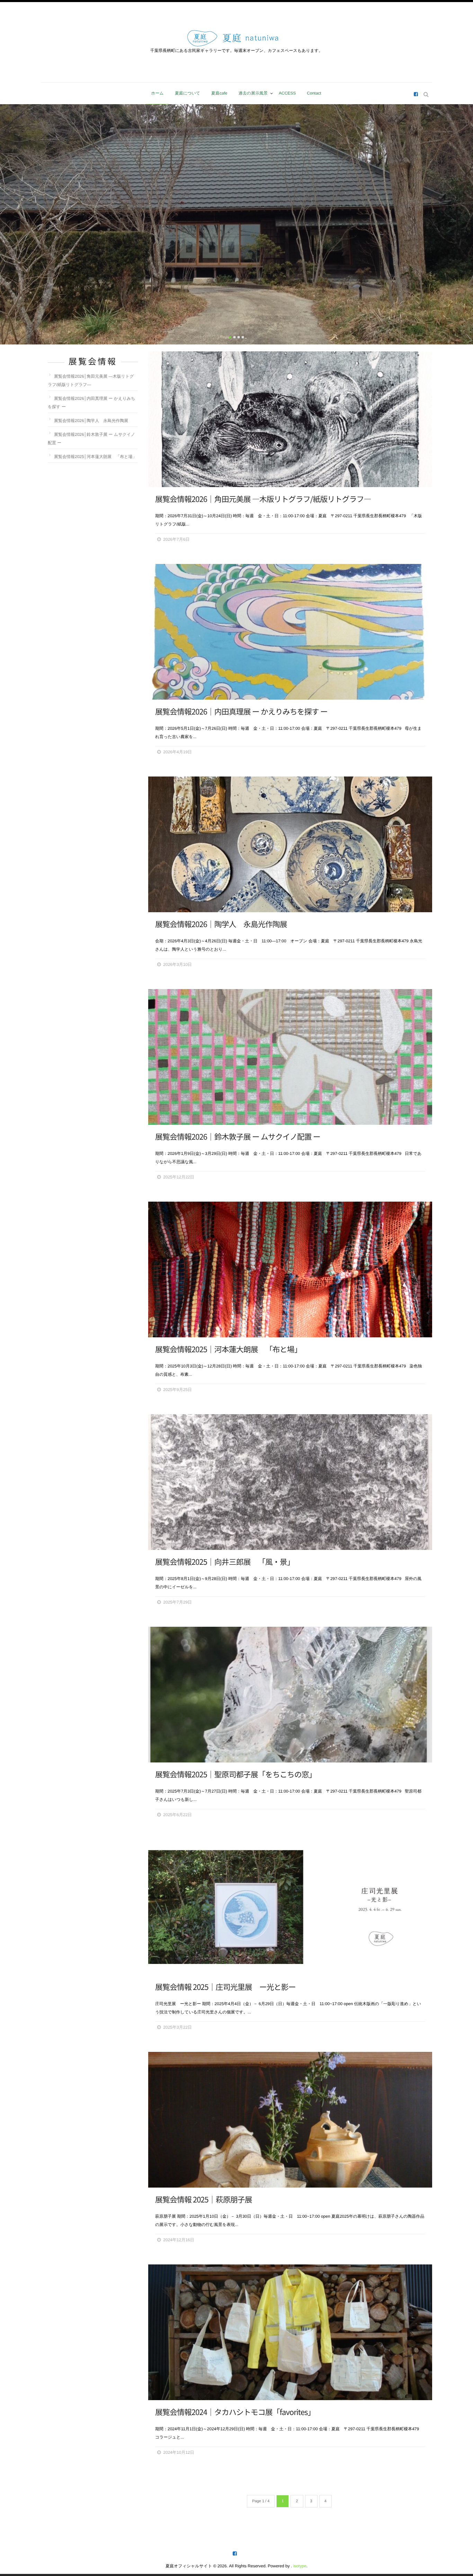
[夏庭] (416, 95)
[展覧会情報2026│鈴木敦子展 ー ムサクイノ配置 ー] (290, 1057)
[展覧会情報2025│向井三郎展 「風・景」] (290, 1482)
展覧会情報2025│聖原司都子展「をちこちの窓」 (236, 1775)
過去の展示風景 (253, 93)
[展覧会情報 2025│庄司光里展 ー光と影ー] (290, 1907)
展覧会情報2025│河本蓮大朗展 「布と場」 (228, 1349)
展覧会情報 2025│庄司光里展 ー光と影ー (225, 1987)
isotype (300, 2566)
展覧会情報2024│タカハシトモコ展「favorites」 (235, 2412)
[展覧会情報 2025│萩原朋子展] (290, 2120)
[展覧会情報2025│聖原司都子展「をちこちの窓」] (290, 1695)
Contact (314, 93)
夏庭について (188, 93)
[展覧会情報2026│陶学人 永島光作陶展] (290, 844)
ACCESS (287, 93)
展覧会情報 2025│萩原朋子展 (204, 2200)
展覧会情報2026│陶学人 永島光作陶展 (221, 924)
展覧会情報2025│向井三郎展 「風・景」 (225, 1562)
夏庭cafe (219, 93)
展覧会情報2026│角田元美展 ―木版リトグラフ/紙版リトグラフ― (263, 499)
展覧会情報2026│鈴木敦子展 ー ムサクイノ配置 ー (238, 1137)
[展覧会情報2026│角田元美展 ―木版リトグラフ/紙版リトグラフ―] (290, 419)
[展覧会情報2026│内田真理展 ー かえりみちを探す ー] (290, 632)
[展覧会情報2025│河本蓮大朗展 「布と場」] (290, 1269)
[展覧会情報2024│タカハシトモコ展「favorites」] (290, 2332)
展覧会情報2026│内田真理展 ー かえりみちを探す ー (241, 712)
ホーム (157, 93)
